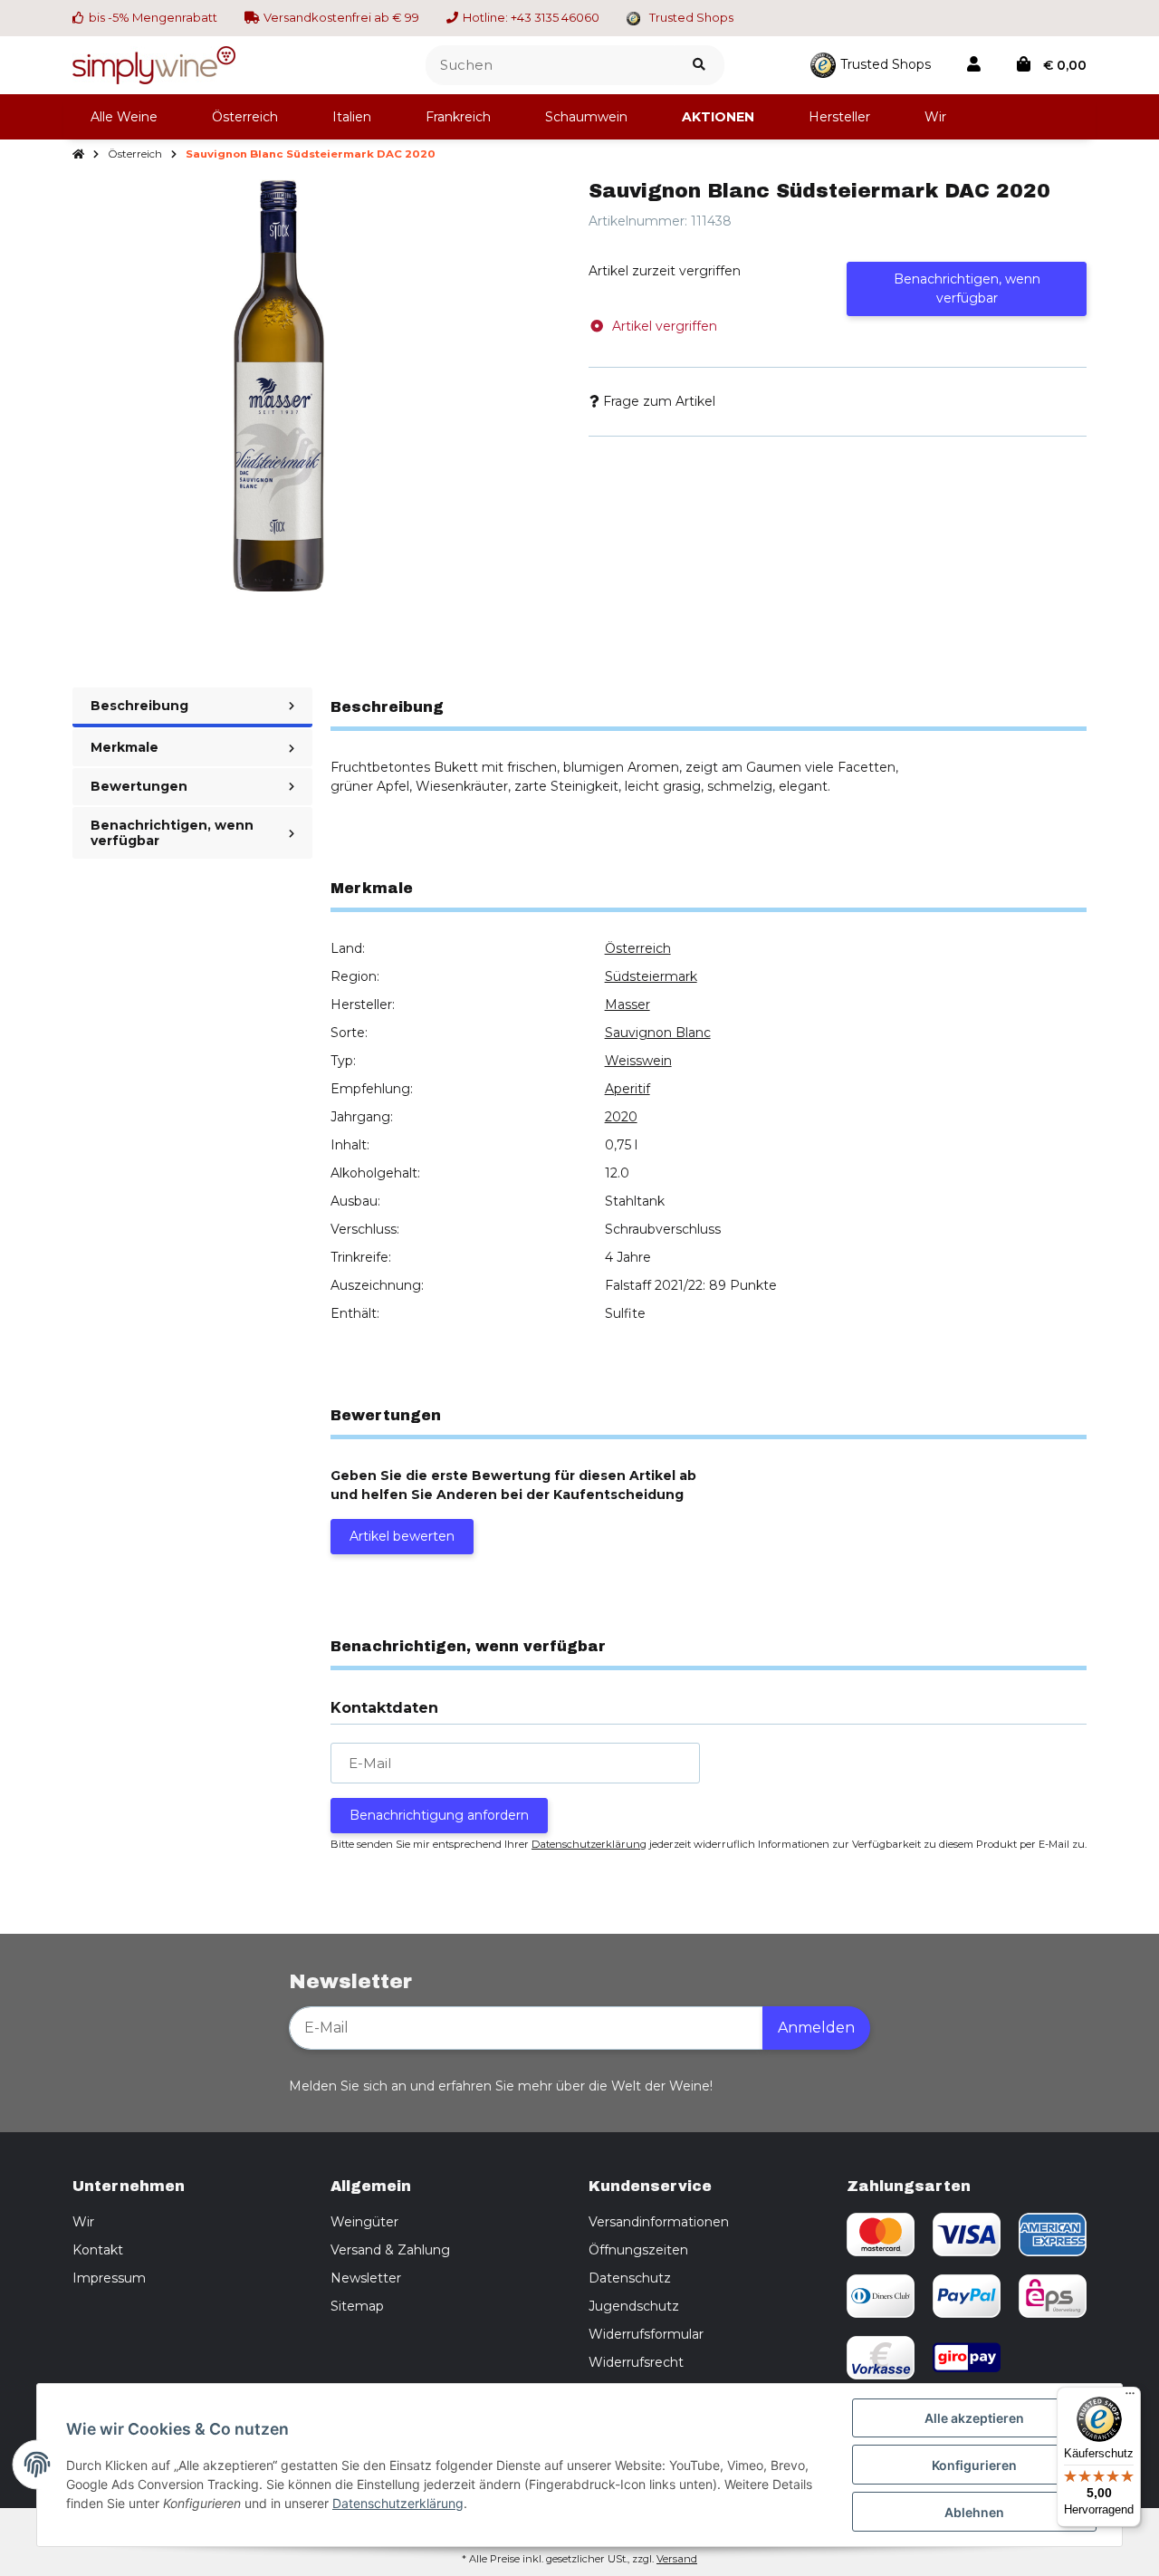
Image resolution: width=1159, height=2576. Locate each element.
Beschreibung (139, 706)
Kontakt (98, 2250)
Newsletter (366, 2278)
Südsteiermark (651, 976)
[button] (974, 65)
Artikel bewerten (402, 1536)
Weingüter (364, 2222)
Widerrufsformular (646, 2334)
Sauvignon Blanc (658, 1033)
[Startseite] (78, 155)
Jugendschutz (634, 2306)
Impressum (109, 2278)
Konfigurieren (974, 2465)
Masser (627, 1004)
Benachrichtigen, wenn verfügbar (967, 288)
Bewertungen (139, 786)
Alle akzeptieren (974, 2418)
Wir (83, 2222)
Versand (677, 2559)
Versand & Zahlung (390, 2250)
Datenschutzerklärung (589, 1844)
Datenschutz (630, 2278)
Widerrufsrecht (636, 2362)
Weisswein (638, 1061)
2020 (621, 1117)
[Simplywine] (154, 63)
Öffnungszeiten (638, 2250)
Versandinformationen (659, 2222)
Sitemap (357, 2306)
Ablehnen (974, 2512)
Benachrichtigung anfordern (439, 1815)
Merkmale (125, 747)
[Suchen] (699, 66)
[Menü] (1130, 2398)
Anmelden (816, 2028)
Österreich (638, 948)
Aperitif (627, 1089)
